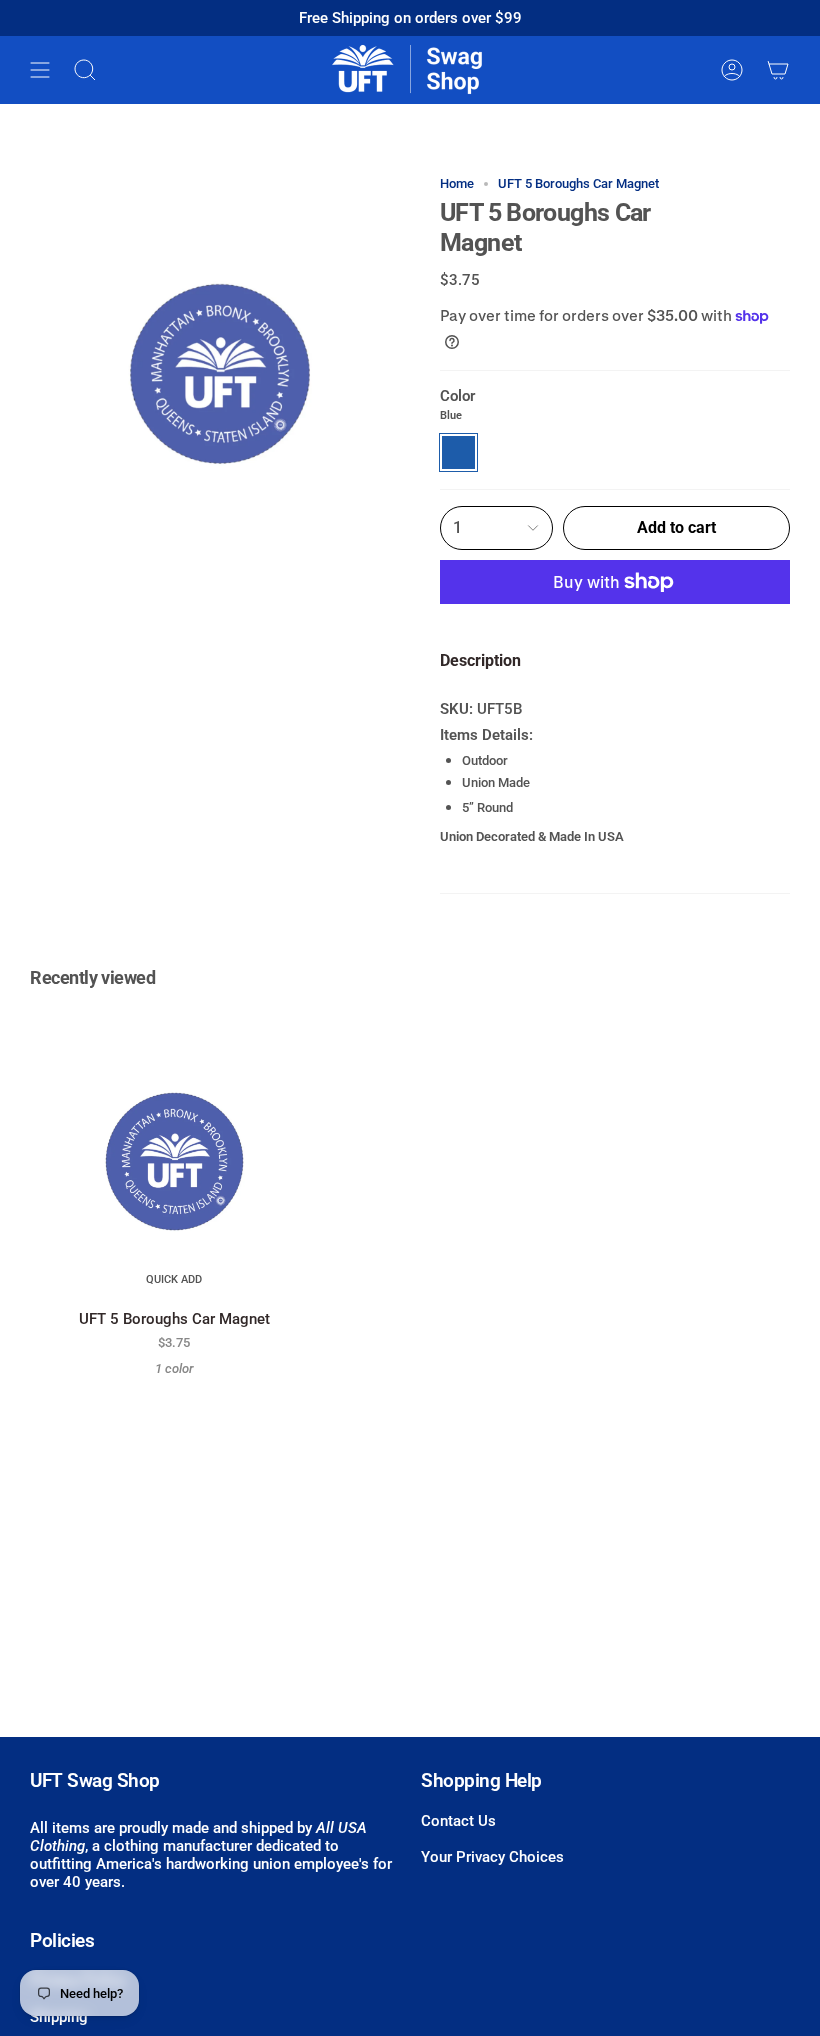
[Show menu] (40, 70)
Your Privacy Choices (492, 1857)
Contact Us (458, 1821)
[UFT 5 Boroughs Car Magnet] (174, 1155)
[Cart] (778, 70)
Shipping (59, 2017)
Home (457, 183)
